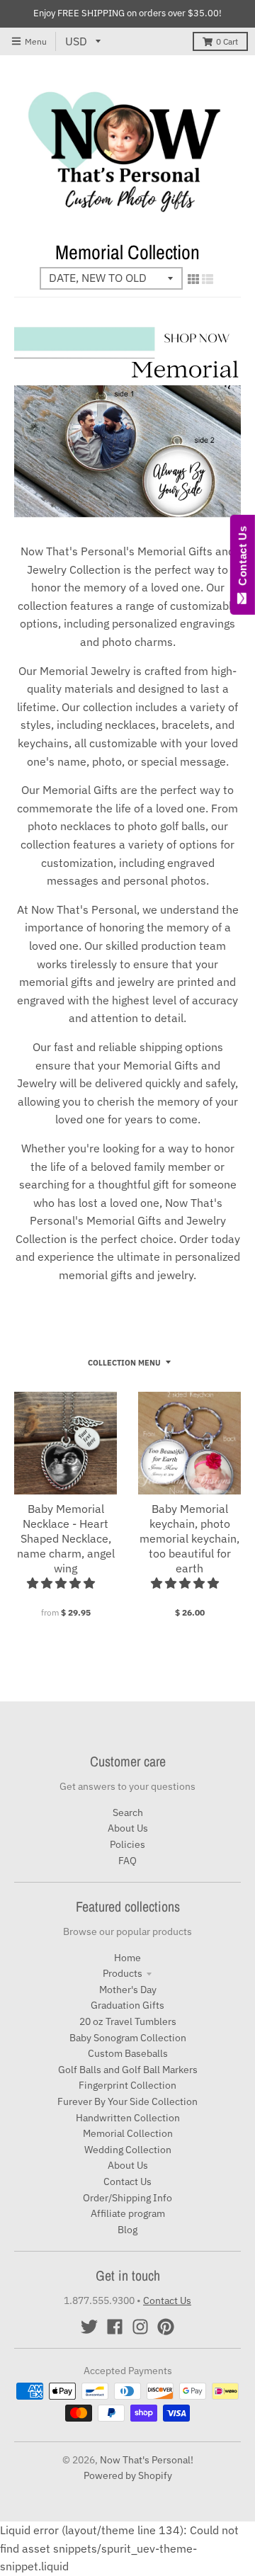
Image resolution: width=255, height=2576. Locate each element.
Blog (127, 2230)
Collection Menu (124, 1363)
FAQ (127, 1861)
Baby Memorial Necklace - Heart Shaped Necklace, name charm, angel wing (66, 1538)
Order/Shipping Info (127, 2198)
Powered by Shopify (128, 2475)
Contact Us (127, 2181)
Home (127, 1958)
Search (128, 1812)
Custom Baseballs (128, 2053)
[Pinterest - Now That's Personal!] (166, 2327)
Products (123, 1973)
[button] (62, 1583)
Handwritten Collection (128, 2118)
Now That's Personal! (147, 2460)
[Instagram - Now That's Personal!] (140, 2327)
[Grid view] (193, 279)
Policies (127, 1844)
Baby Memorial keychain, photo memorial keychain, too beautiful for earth (189, 1538)
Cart (227, 41)
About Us (128, 1828)
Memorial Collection (128, 2133)
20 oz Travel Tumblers (128, 2021)
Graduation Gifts (127, 2005)
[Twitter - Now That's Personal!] (89, 2327)
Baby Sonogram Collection (128, 2038)
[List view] (208, 279)
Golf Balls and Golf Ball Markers (128, 2070)
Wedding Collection (128, 2150)
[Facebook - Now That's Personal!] (115, 2327)
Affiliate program (128, 2213)
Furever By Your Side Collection (127, 2101)
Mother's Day (128, 1990)
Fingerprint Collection (127, 2085)
